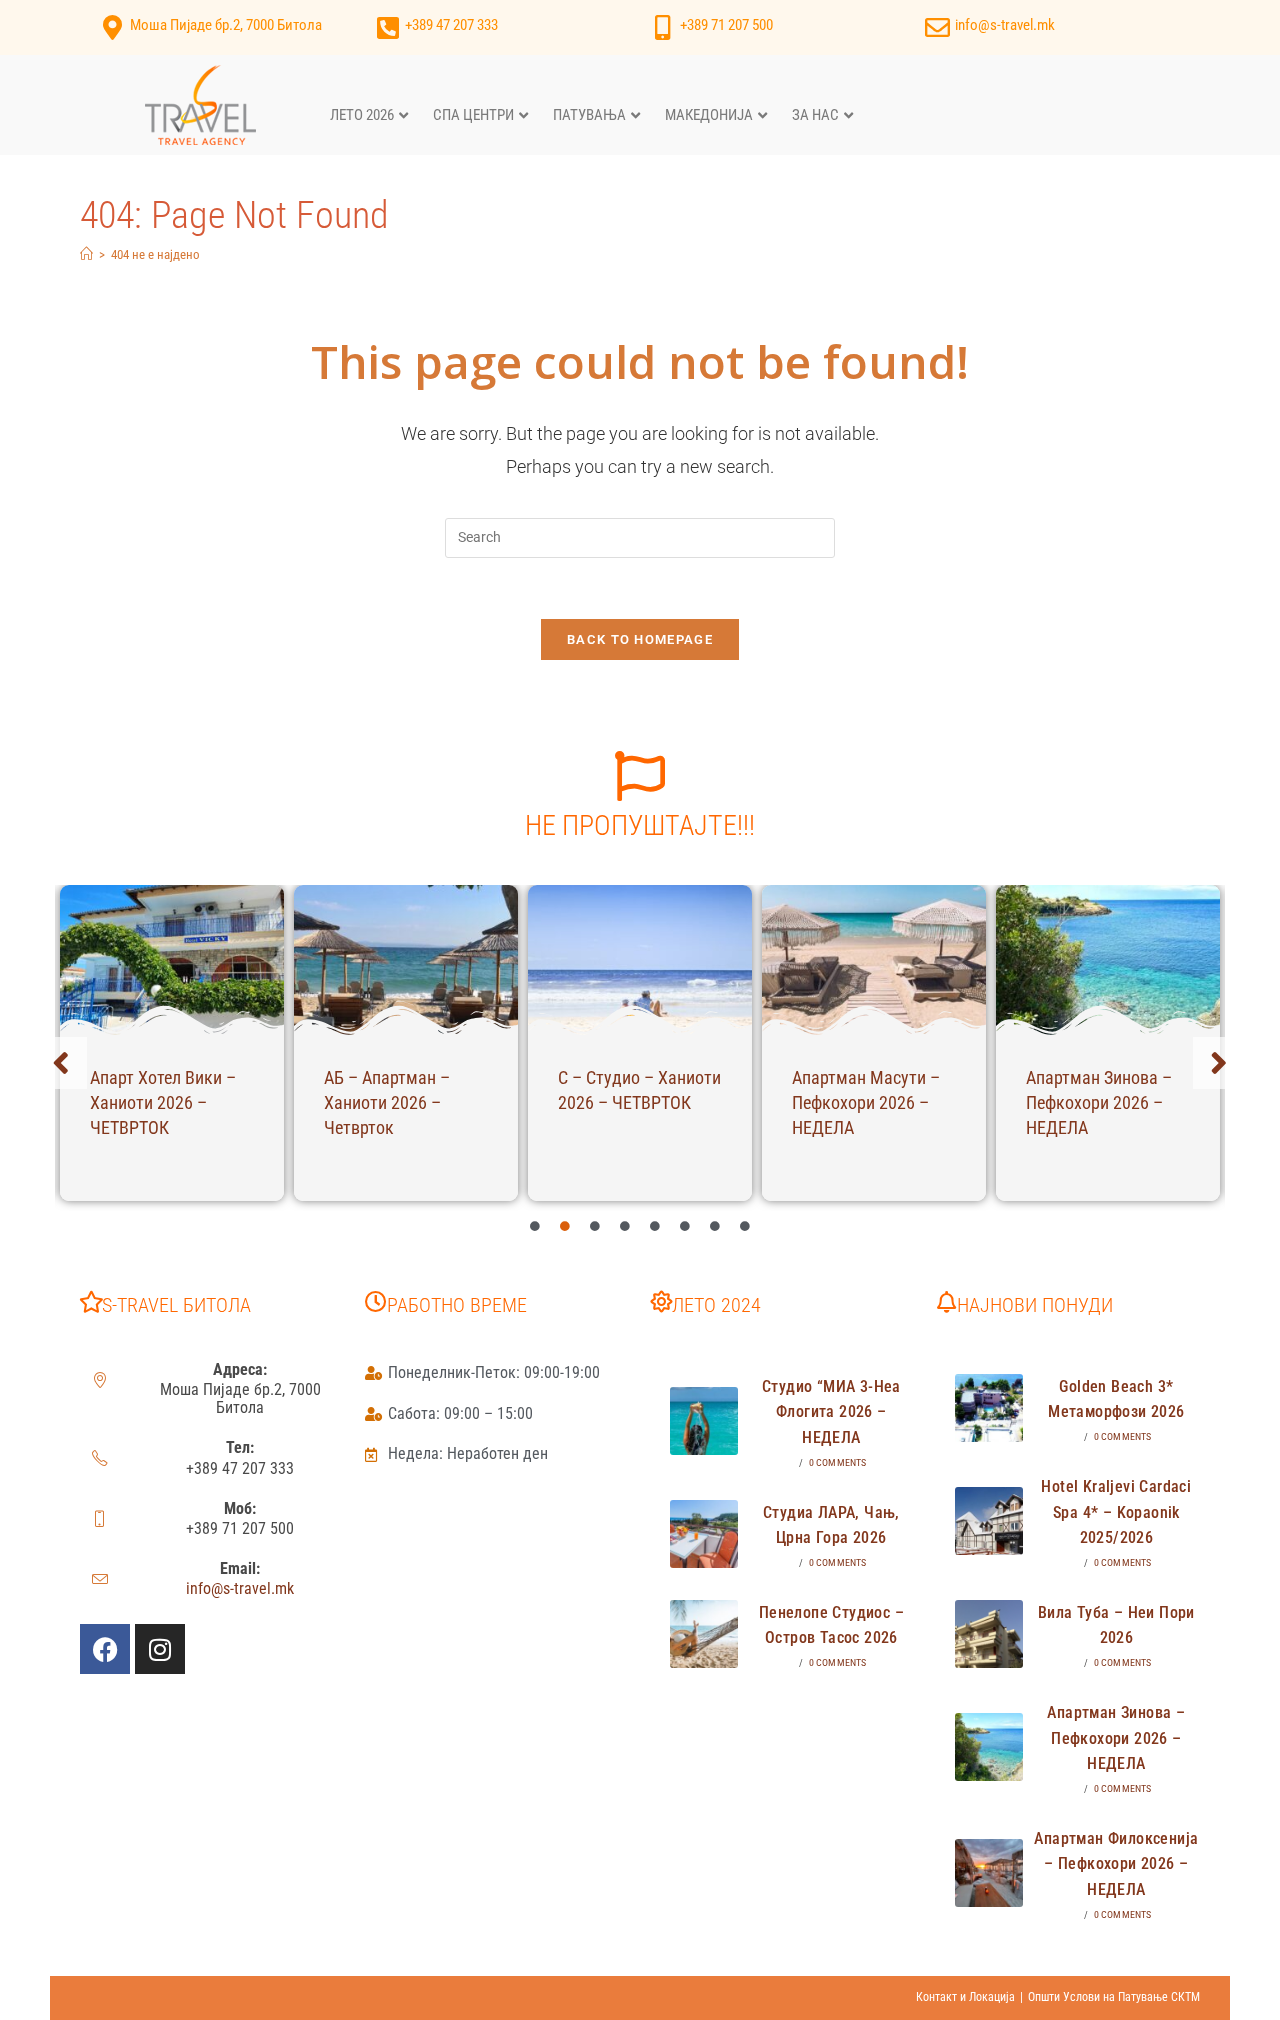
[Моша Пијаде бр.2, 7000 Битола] (112, 27)
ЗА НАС (815, 115)
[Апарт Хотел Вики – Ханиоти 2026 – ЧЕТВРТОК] (172, 960)
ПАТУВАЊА (589, 115)
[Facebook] (105, 1649)
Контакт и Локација (965, 1997)
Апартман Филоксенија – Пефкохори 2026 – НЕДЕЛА (1116, 1864)
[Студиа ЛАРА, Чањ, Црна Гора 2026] (704, 1534)
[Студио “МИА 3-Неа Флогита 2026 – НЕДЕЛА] (704, 1421)
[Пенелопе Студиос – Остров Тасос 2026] (704, 1634)
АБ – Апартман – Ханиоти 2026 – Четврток (387, 1102)
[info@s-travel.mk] (937, 27)
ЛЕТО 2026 (362, 115)
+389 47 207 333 (451, 25)
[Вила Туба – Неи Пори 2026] (989, 1634)
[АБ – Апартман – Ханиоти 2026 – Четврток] (406, 960)
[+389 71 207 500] (662, 27)
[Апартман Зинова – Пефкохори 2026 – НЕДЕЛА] (1108, 960)
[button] (61, 1063)
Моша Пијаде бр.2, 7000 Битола (226, 25)
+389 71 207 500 (726, 25)
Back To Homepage (640, 639)
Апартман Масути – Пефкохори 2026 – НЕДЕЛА (866, 1102)
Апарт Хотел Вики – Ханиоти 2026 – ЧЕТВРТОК (163, 1102)
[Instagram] (160, 1649)
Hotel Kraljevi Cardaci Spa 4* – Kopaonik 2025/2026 (1116, 1512)
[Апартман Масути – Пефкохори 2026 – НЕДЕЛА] (874, 960)
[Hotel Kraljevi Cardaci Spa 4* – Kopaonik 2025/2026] (989, 1521)
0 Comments (838, 1462)
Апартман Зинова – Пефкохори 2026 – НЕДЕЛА (1099, 1102)
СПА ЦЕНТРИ (473, 115)
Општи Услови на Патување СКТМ (1114, 1997)
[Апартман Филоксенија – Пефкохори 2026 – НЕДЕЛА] (989, 1873)
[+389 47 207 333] (387, 27)
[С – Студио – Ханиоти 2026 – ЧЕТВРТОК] (640, 960)
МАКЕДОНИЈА (709, 115)
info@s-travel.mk (1005, 25)
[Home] (86, 254)
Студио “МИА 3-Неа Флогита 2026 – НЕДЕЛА (831, 1412)
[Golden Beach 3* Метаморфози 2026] (989, 1408)
